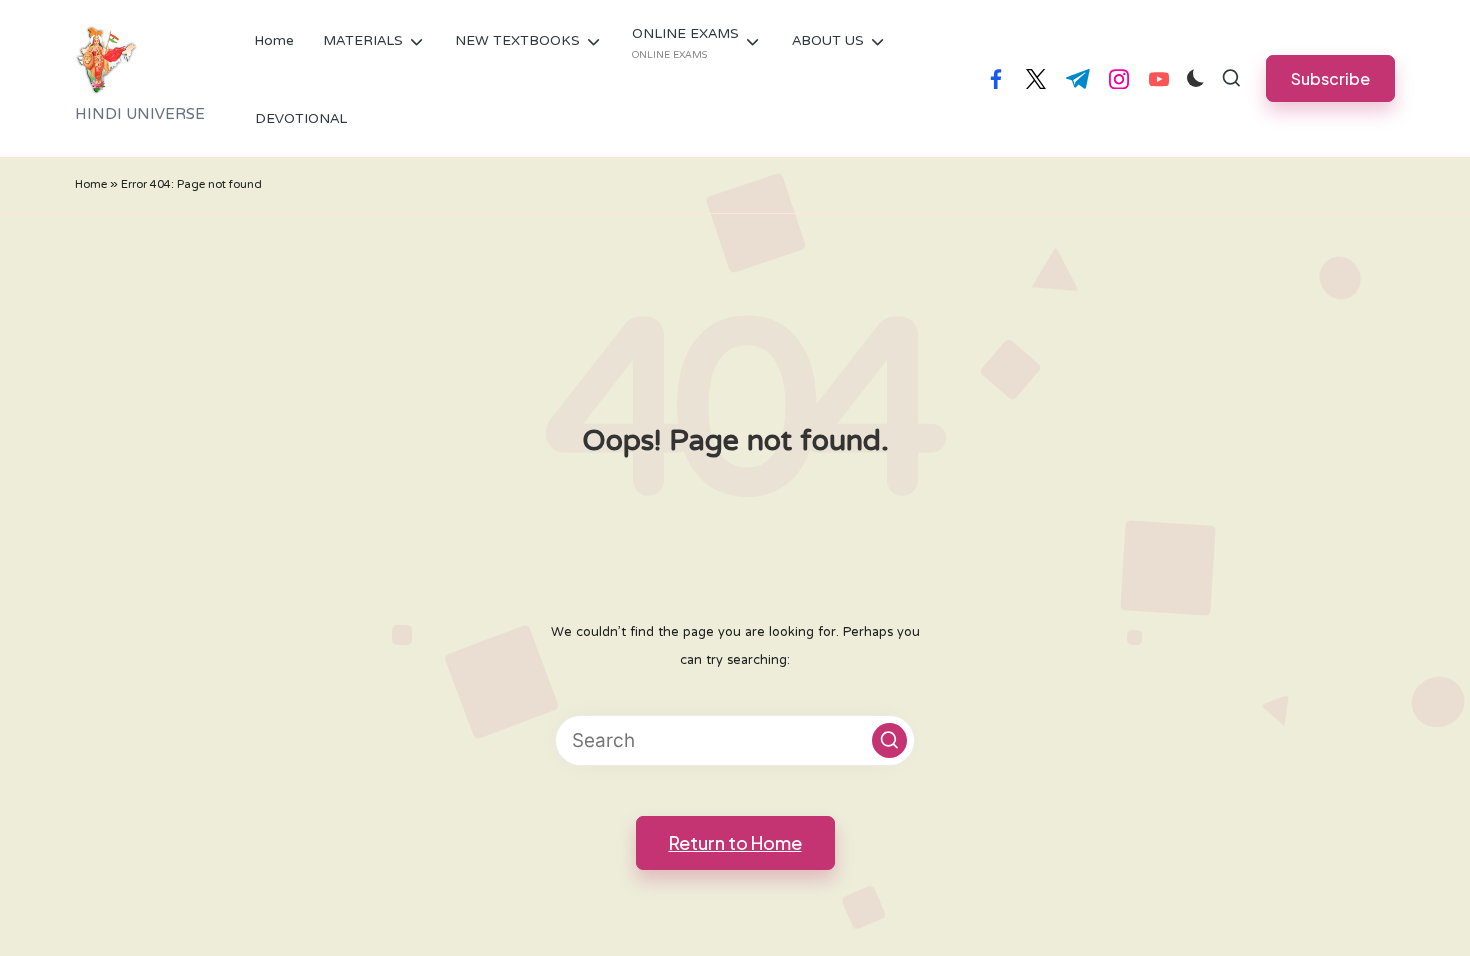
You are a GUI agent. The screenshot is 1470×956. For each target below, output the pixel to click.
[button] (1330, 78)
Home (91, 185)
